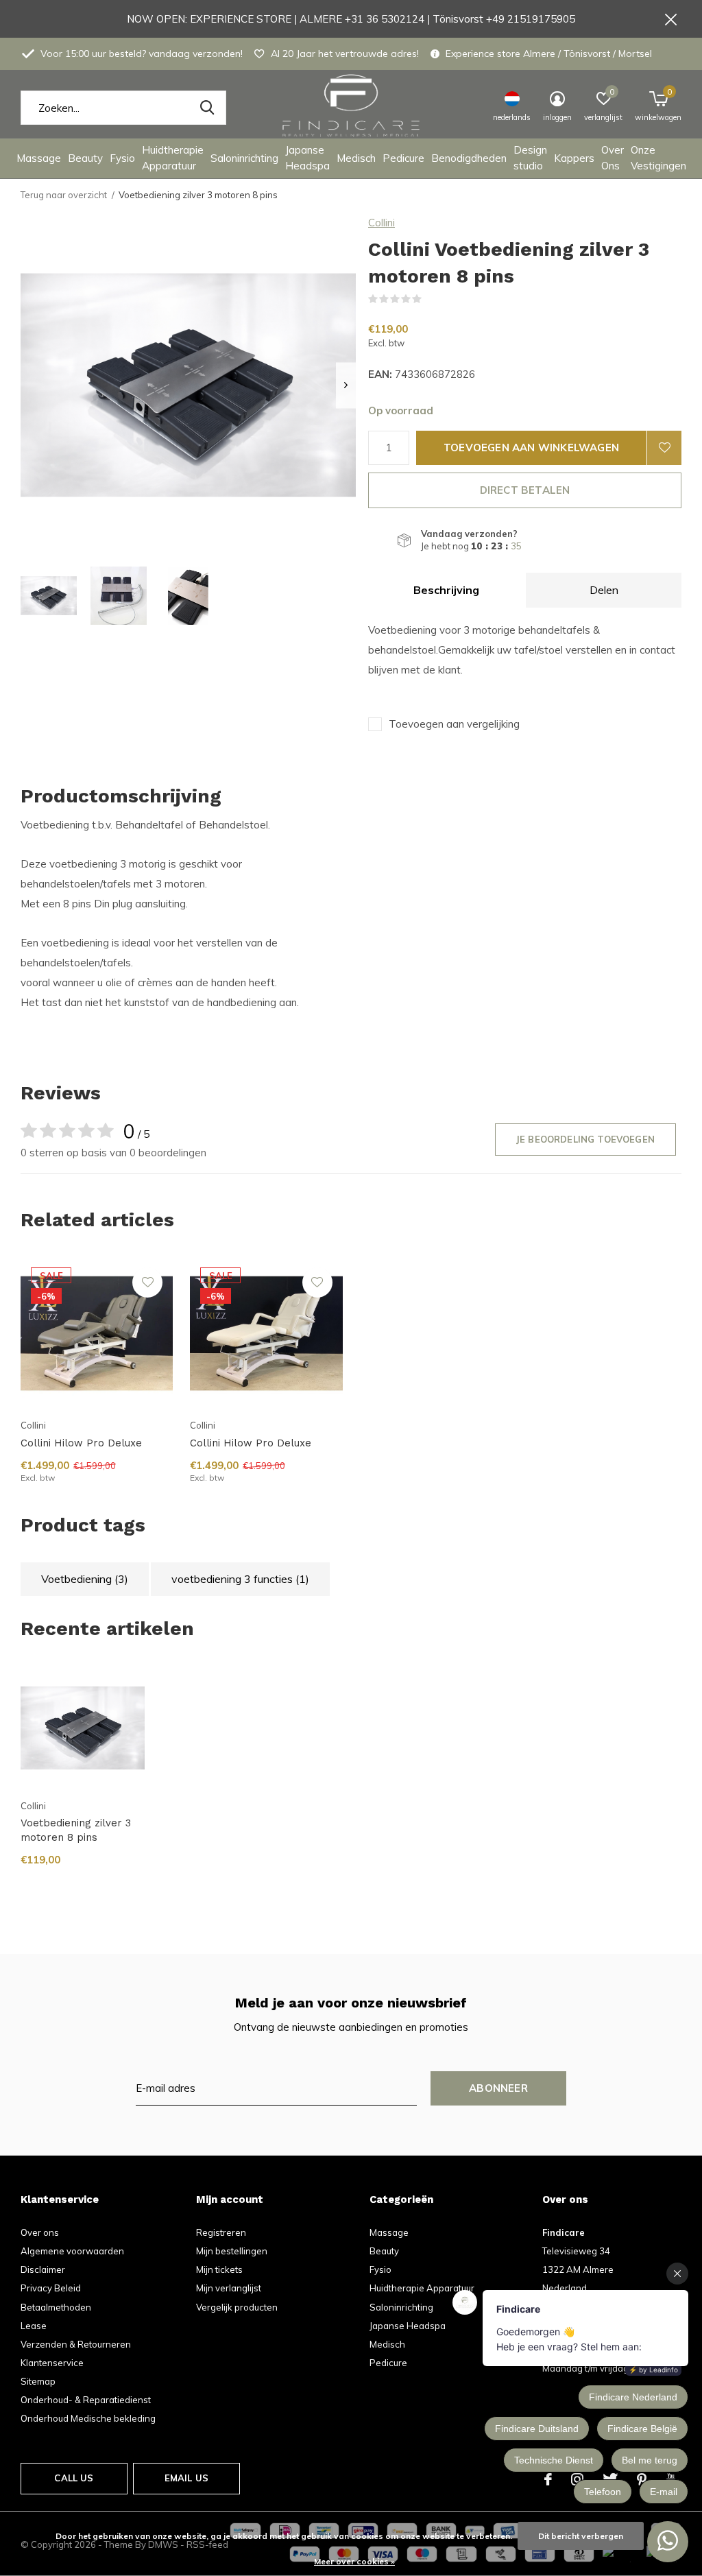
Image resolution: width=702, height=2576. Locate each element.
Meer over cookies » (354, 2561)
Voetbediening (85, 1579)
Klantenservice (52, 2363)
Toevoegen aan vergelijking (454, 724)
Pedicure (403, 158)
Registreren (221, 2232)
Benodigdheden (469, 158)
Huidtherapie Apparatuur (173, 158)
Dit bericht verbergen (581, 2536)
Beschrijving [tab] (446, 590)
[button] (49, 596)
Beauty (85, 158)
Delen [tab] (604, 590)
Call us (74, 2478)
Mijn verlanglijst (229, 2288)
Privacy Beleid (51, 2288)
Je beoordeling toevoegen (585, 1139)
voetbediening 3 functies (240, 1579)
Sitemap (38, 2381)
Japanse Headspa (307, 158)
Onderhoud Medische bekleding (88, 2418)
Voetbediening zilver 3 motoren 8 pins (76, 1830)
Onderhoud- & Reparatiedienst (86, 2400)
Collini (382, 223)
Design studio (530, 158)
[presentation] (346, 385)
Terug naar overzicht (64, 195)
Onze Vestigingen (658, 158)
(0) (431, 299)
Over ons (40, 2232)
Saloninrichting (244, 158)
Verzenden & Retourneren (76, 2344)
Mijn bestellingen (232, 2251)
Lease (34, 2326)
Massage (39, 158)
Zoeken (207, 108)
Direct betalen (525, 490)
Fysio (122, 158)
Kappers (574, 158)
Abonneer (498, 2088)
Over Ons (613, 158)
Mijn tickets (219, 2269)
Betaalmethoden (56, 2307)
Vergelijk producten (237, 2307)
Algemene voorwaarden (72, 2251)
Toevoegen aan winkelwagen (531, 448)
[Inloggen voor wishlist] (664, 448)
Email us (186, 2478)
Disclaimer (43, 2269)
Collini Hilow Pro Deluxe (81, 1443)
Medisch (356, 158)
